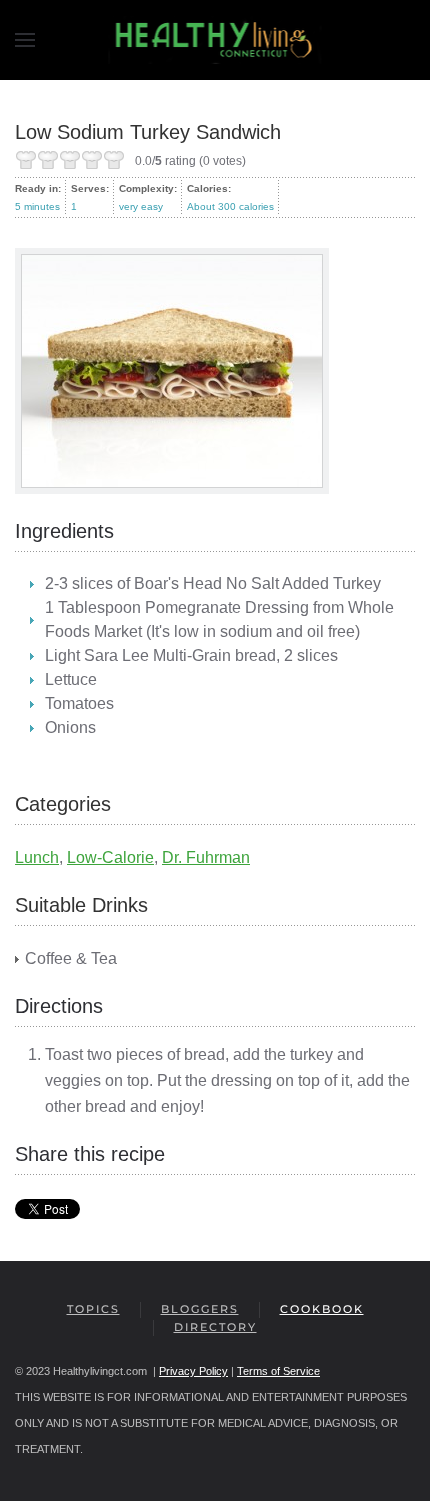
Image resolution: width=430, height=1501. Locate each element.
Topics (93, 1309)
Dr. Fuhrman (206, 857)
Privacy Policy (193, 1371)
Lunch (37, 857)
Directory (215, 1327)
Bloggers (200, 1309)
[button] (25, 40)
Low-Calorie (110, 857)
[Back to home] (215, 40)
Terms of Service (278, 1371)
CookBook (322, 1309)
